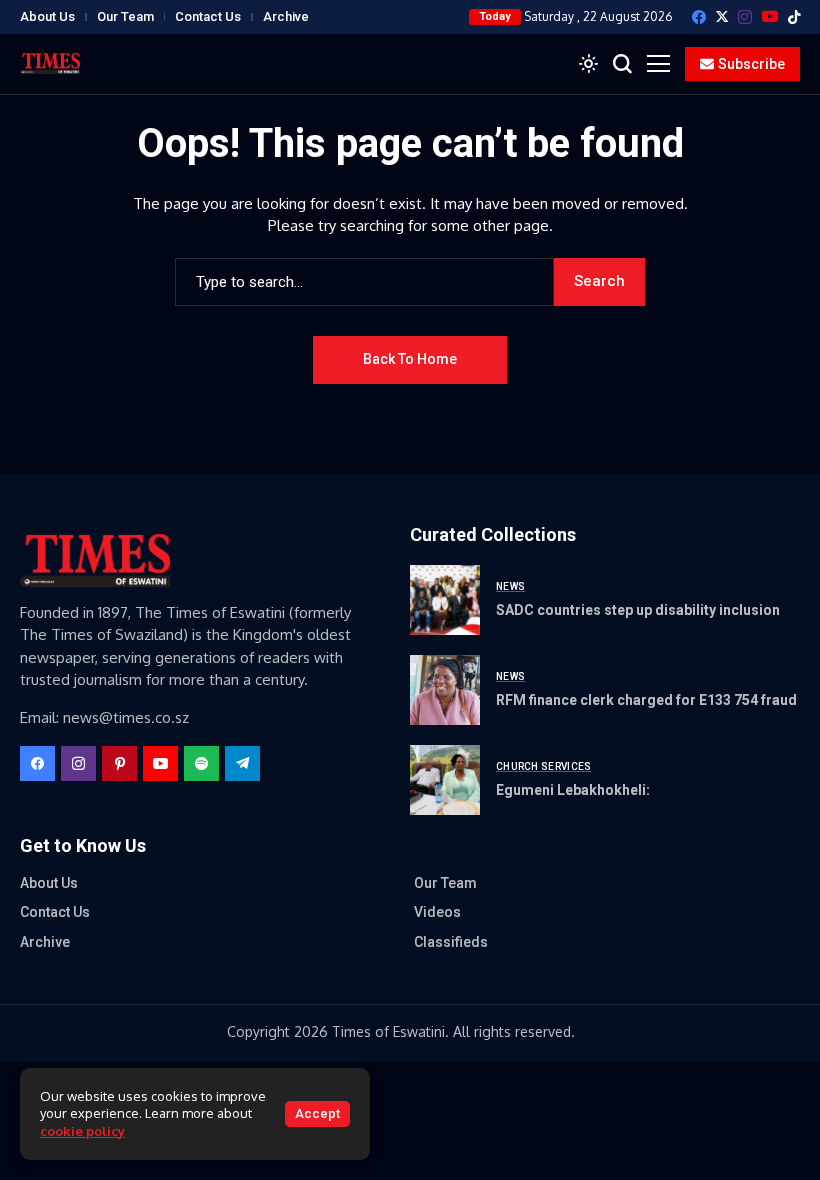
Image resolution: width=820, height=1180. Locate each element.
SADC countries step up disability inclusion (638, 610)
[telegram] (242, 763)
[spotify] (201, 763)
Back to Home (410, 359)
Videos (437, 912)
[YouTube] (770, 16)
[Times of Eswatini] (50, 63)
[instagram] (745, 17)
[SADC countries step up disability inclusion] (445, 600)
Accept (317, 1113)
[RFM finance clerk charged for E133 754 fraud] (445, 690)
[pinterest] (119, 763)
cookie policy (82, 1131)
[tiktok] (794, 17)
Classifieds (451, 942)
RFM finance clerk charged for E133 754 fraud (646, 700)
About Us (47, 16)
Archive (286, 16)
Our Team (125, 16)
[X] (722, 16)
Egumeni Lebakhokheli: (573, 790)
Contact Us (208, 16)
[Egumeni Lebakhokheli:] (445, 780)
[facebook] (699, 17)
